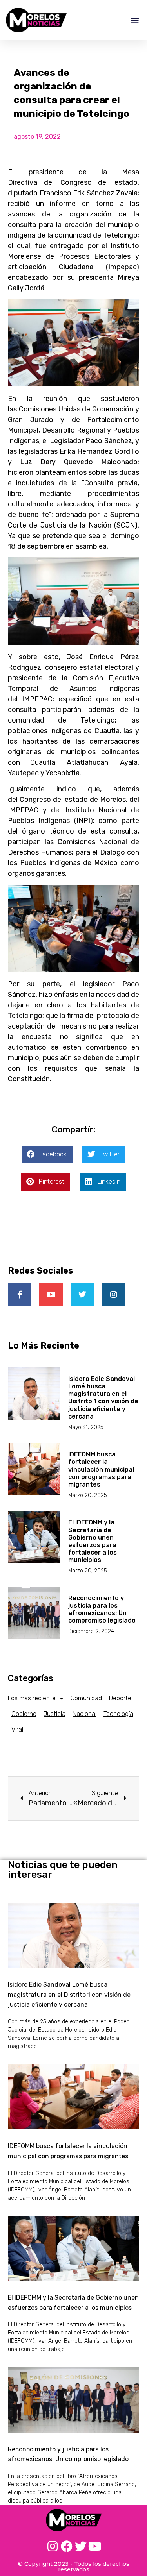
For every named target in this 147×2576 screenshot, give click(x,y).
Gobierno (24, 1714)
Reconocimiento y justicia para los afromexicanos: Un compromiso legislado (102, 1609)
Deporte (120, 1698)
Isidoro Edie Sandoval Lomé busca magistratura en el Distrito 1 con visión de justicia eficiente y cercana (103, 1398)
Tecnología (118, 1714)
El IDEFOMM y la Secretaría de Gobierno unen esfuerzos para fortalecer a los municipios (93, 1541)
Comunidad (86, 1698)
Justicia (54, 1714)
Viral (17, 1729)
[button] (135, 20)
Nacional (84, 1714)
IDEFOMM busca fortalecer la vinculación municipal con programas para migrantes (101, 1469)
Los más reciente (32, 1698)
